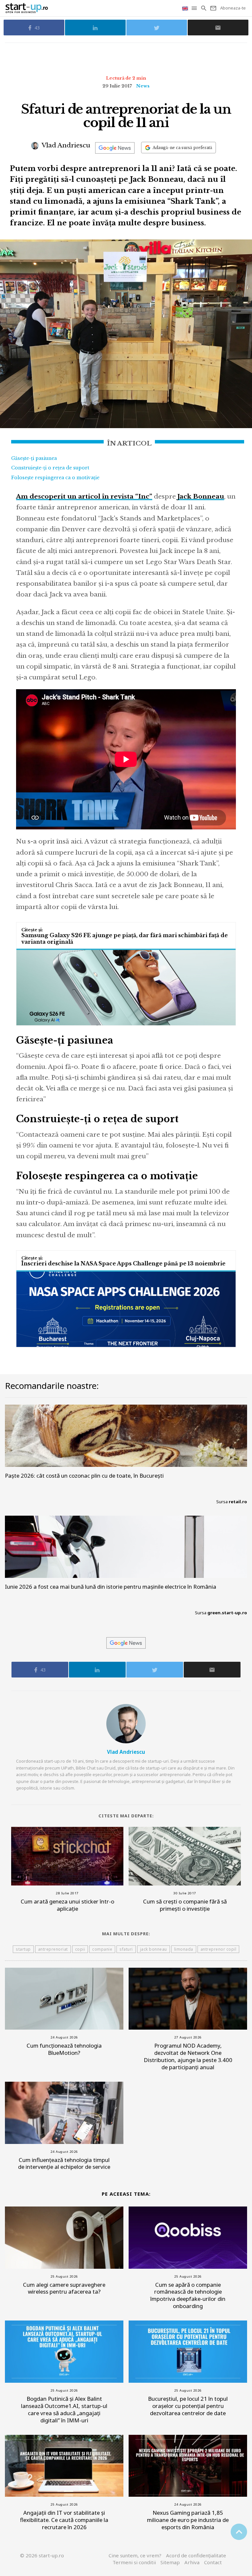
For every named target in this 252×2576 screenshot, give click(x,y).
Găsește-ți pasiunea (34, 458)
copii (80, 1949)
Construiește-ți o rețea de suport (50, 468)
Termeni (134, 2562)
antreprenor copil (219, 1949)
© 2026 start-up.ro (42, 2555)
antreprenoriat (53, 1949)
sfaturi (126, 1949)
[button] (195, 8)
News (143, 86)
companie (102, 1949)
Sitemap (170, 2562)
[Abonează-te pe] (115, 148)
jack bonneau (154, 1949)
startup (23, 1949)
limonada (184, 1949)
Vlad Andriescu (65, 145)
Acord (196, 2555)
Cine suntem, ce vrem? (135, 2555)
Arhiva (192, 2562)
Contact (213, 2562)
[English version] (186, 8)
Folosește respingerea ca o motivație (55, 478)
